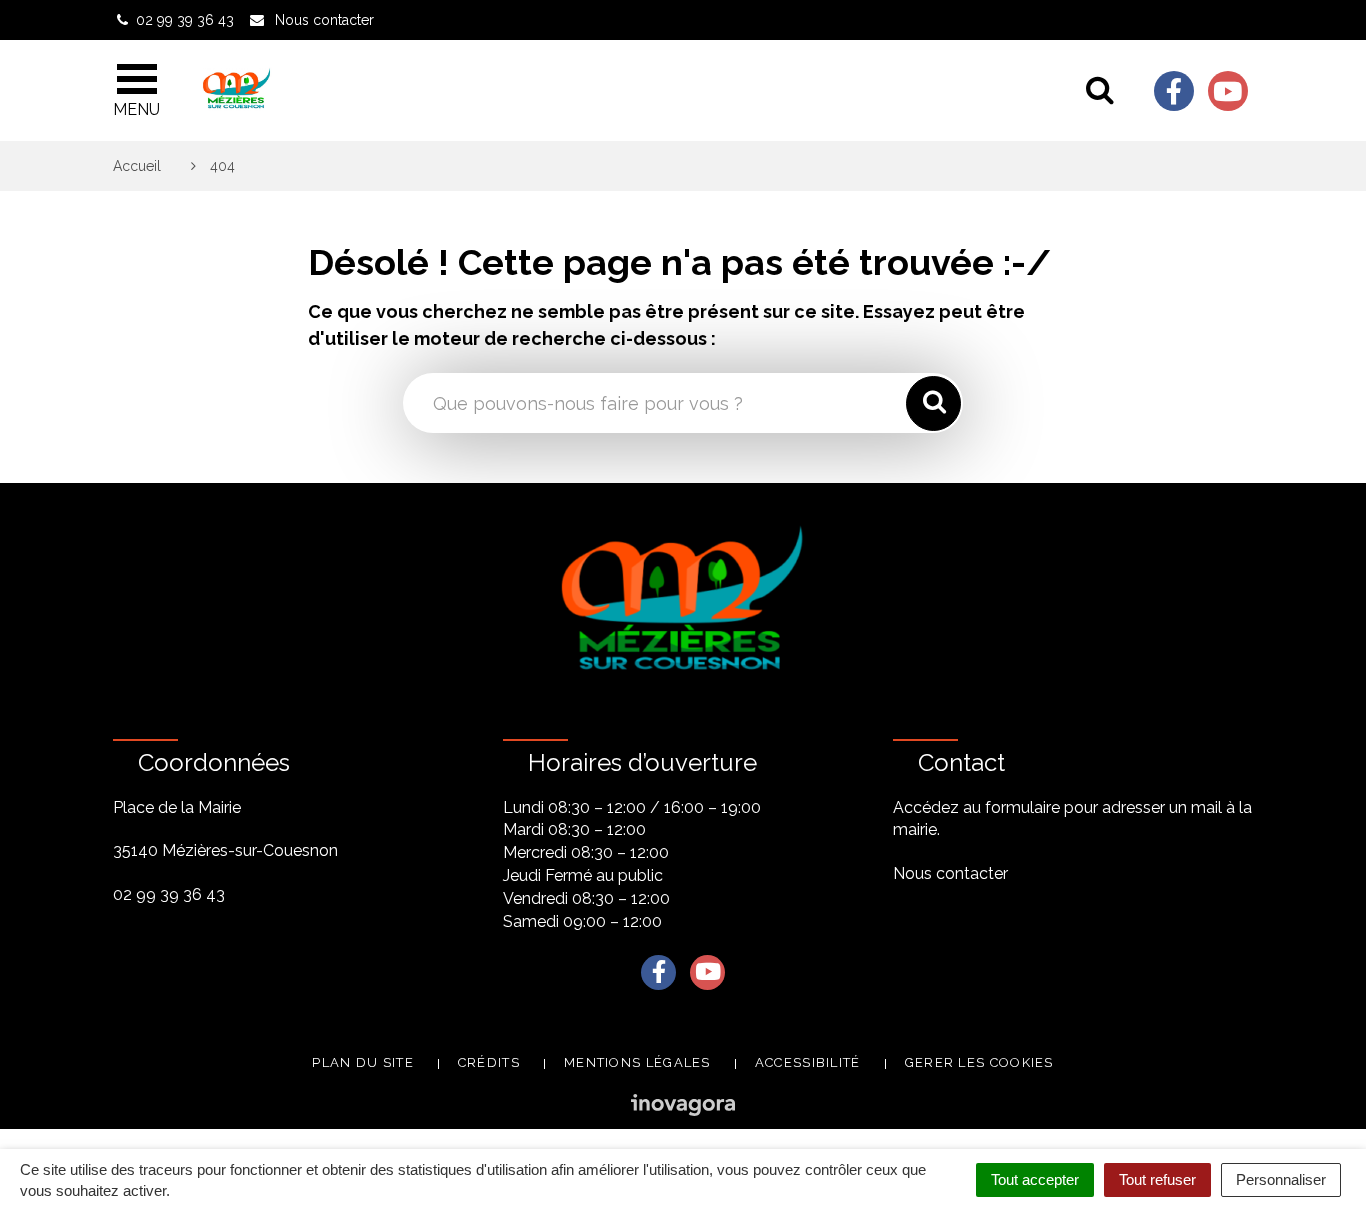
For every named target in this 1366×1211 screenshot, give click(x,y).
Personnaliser (1281, 1179)
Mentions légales (637, 1062)
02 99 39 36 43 (169, 894)
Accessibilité (808, 1062)
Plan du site (363, 1062)
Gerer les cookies (979, 1062)
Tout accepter (1035, 1179)
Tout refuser (1157, 1179)
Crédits (489, 1062)
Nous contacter (950, 873)
